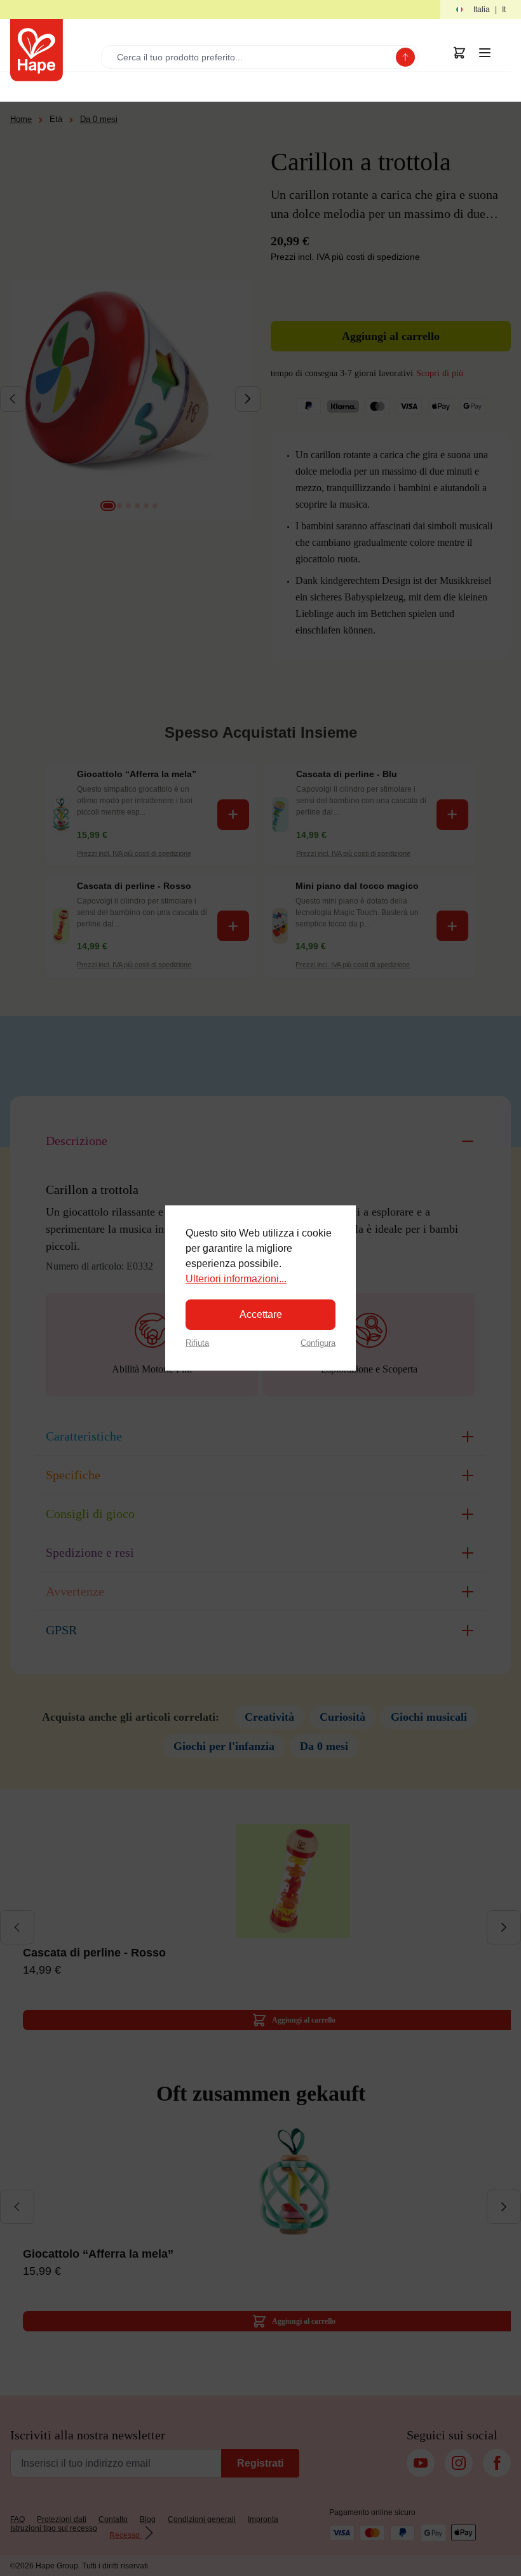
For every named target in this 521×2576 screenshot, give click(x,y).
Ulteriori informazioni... (236, 1279)
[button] (481, 10)
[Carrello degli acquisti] (459, 53)
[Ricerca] (405, 57)
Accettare (261, 1314)
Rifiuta (197, 1343)
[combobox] (251, 57)
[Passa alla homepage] (37, 50)
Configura (318, 1343)
